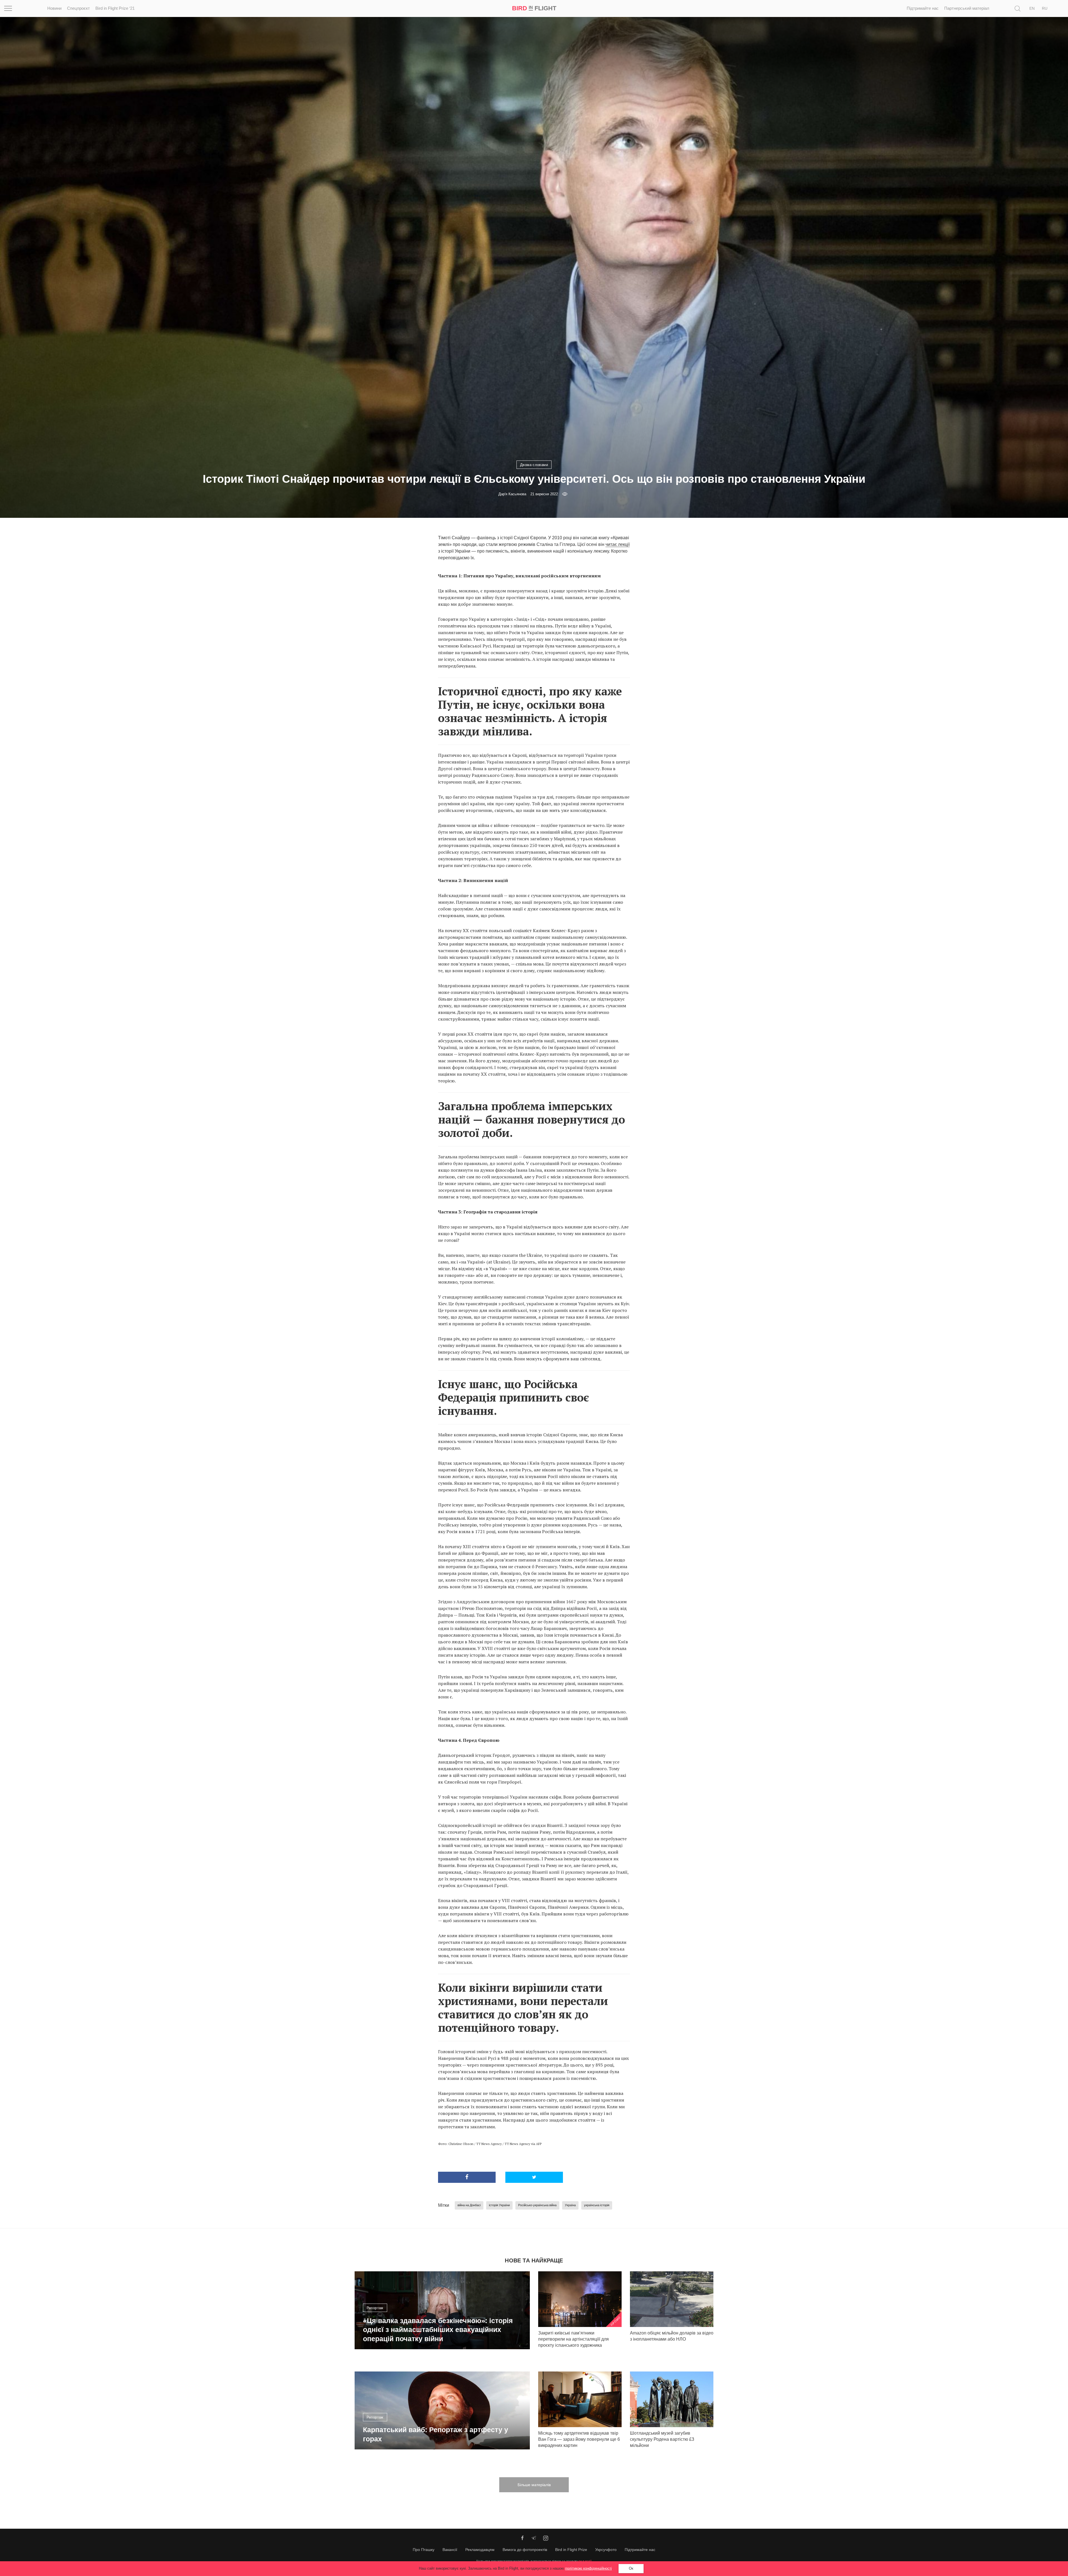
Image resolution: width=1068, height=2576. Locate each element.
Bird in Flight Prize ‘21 (115, 8)
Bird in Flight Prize (571, 2550)
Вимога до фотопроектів (525, 2550)
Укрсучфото (606, 2550)
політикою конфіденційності (589, 2568)
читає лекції (618, 544)
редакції (585, 2561)
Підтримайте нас (923, 8)
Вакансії (450, 2550)
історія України (499, 2205)
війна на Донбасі (469, 2205)
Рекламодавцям (480, 2550)
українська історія (597, 2205)
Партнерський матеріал (967, 8)
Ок (631, 2568)
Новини (54, 8)
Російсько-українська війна (537, 2205)
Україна (570, 2205)
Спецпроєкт (78, 8)
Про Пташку (424, 2550)
